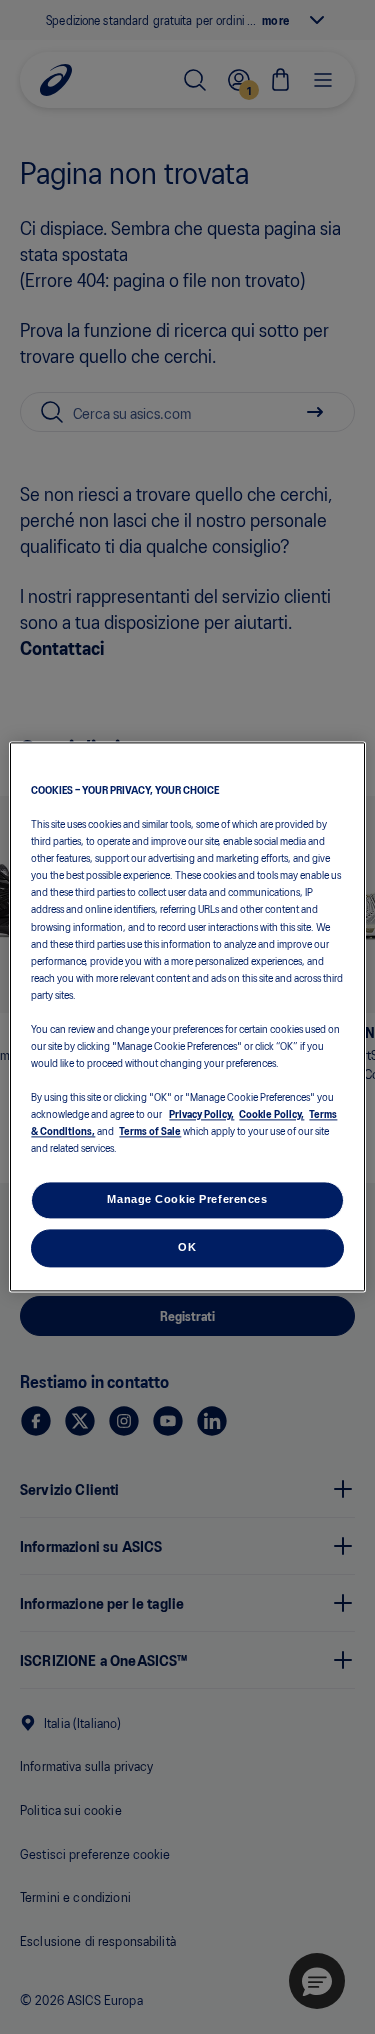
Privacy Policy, (201, 1114)
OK (187, 1248)
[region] (187, 1016)
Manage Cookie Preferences (187, 1200)
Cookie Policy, (271, 1114)
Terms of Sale (150, 1131)
